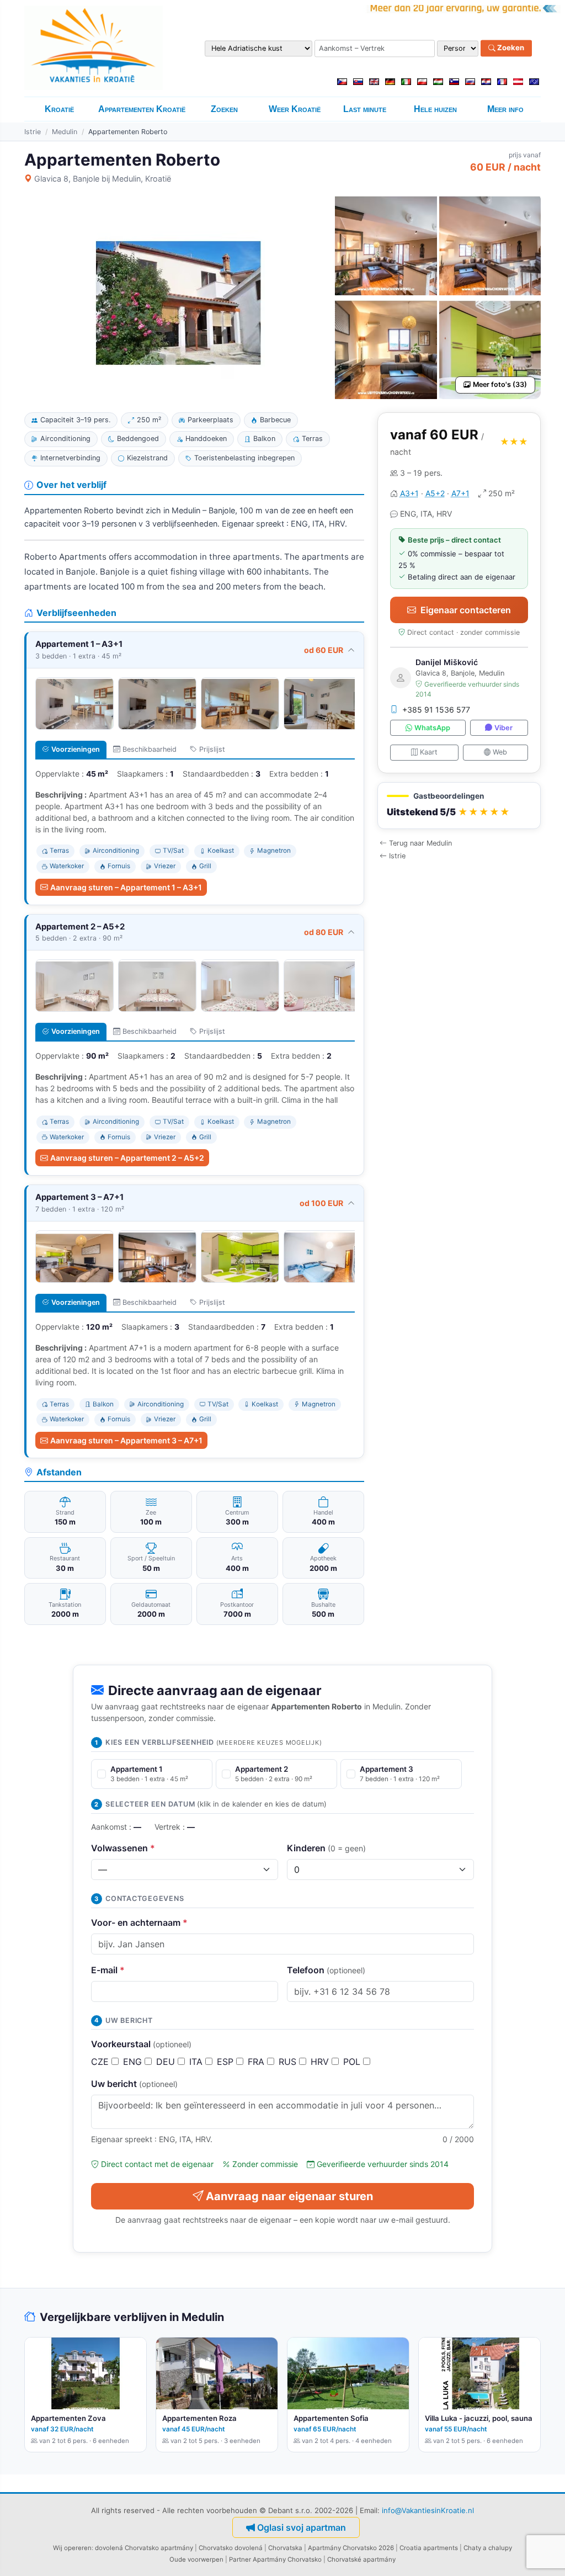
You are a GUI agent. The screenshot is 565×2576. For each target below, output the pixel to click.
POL (353, 2062)
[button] (459, 806)
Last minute (365, 109)
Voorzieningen (76, 749)
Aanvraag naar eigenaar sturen (289, 2196)
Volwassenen (123, 1848)
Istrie (33, 132)
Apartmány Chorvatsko (287, 2559)
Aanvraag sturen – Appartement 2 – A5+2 (127, 1158)
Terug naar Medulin (420, 843)
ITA (197, 2062)
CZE (101, 2062)
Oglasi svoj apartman (302, 2527)
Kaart (429, 752)
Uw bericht (134, 2084)
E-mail (108, 1970)
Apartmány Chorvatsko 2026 (351, 2548)
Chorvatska (285, 2548)
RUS (289, 2062)
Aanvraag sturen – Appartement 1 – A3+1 (126, 887)
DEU (167, 2062)
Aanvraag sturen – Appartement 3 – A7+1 (126, 1440)
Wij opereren (72, 2548)
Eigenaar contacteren (466, 610)
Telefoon (326, 1970)
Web (500, 752)
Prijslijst (212, 749)
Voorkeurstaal (141, 2044)
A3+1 (409, 493)
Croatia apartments (429, 2548)
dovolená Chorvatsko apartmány (144, 2548)
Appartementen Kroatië (142, 109)
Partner (240, 2559)
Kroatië (59, 109)
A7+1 (460, 493)
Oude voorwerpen (196, 2559)
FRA (257, 2062)
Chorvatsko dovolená (231, 2548)
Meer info (505, 109)
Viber (503, 728)
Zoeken (510, 48)
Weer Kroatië (295, 109)
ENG (134, 2062)
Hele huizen (435, 109)
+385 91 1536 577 (436, 710)
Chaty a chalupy (488, 2548)
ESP (226, 2062)
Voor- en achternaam (139, 1922)
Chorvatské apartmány (361, 2559)
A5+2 (435, 493)
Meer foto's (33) (500, 384)
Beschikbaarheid (150, 749)
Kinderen (326, 1848)
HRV (321, 2062)
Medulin (65, 132)
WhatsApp (432, 728)
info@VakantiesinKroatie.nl (428, 2510)
